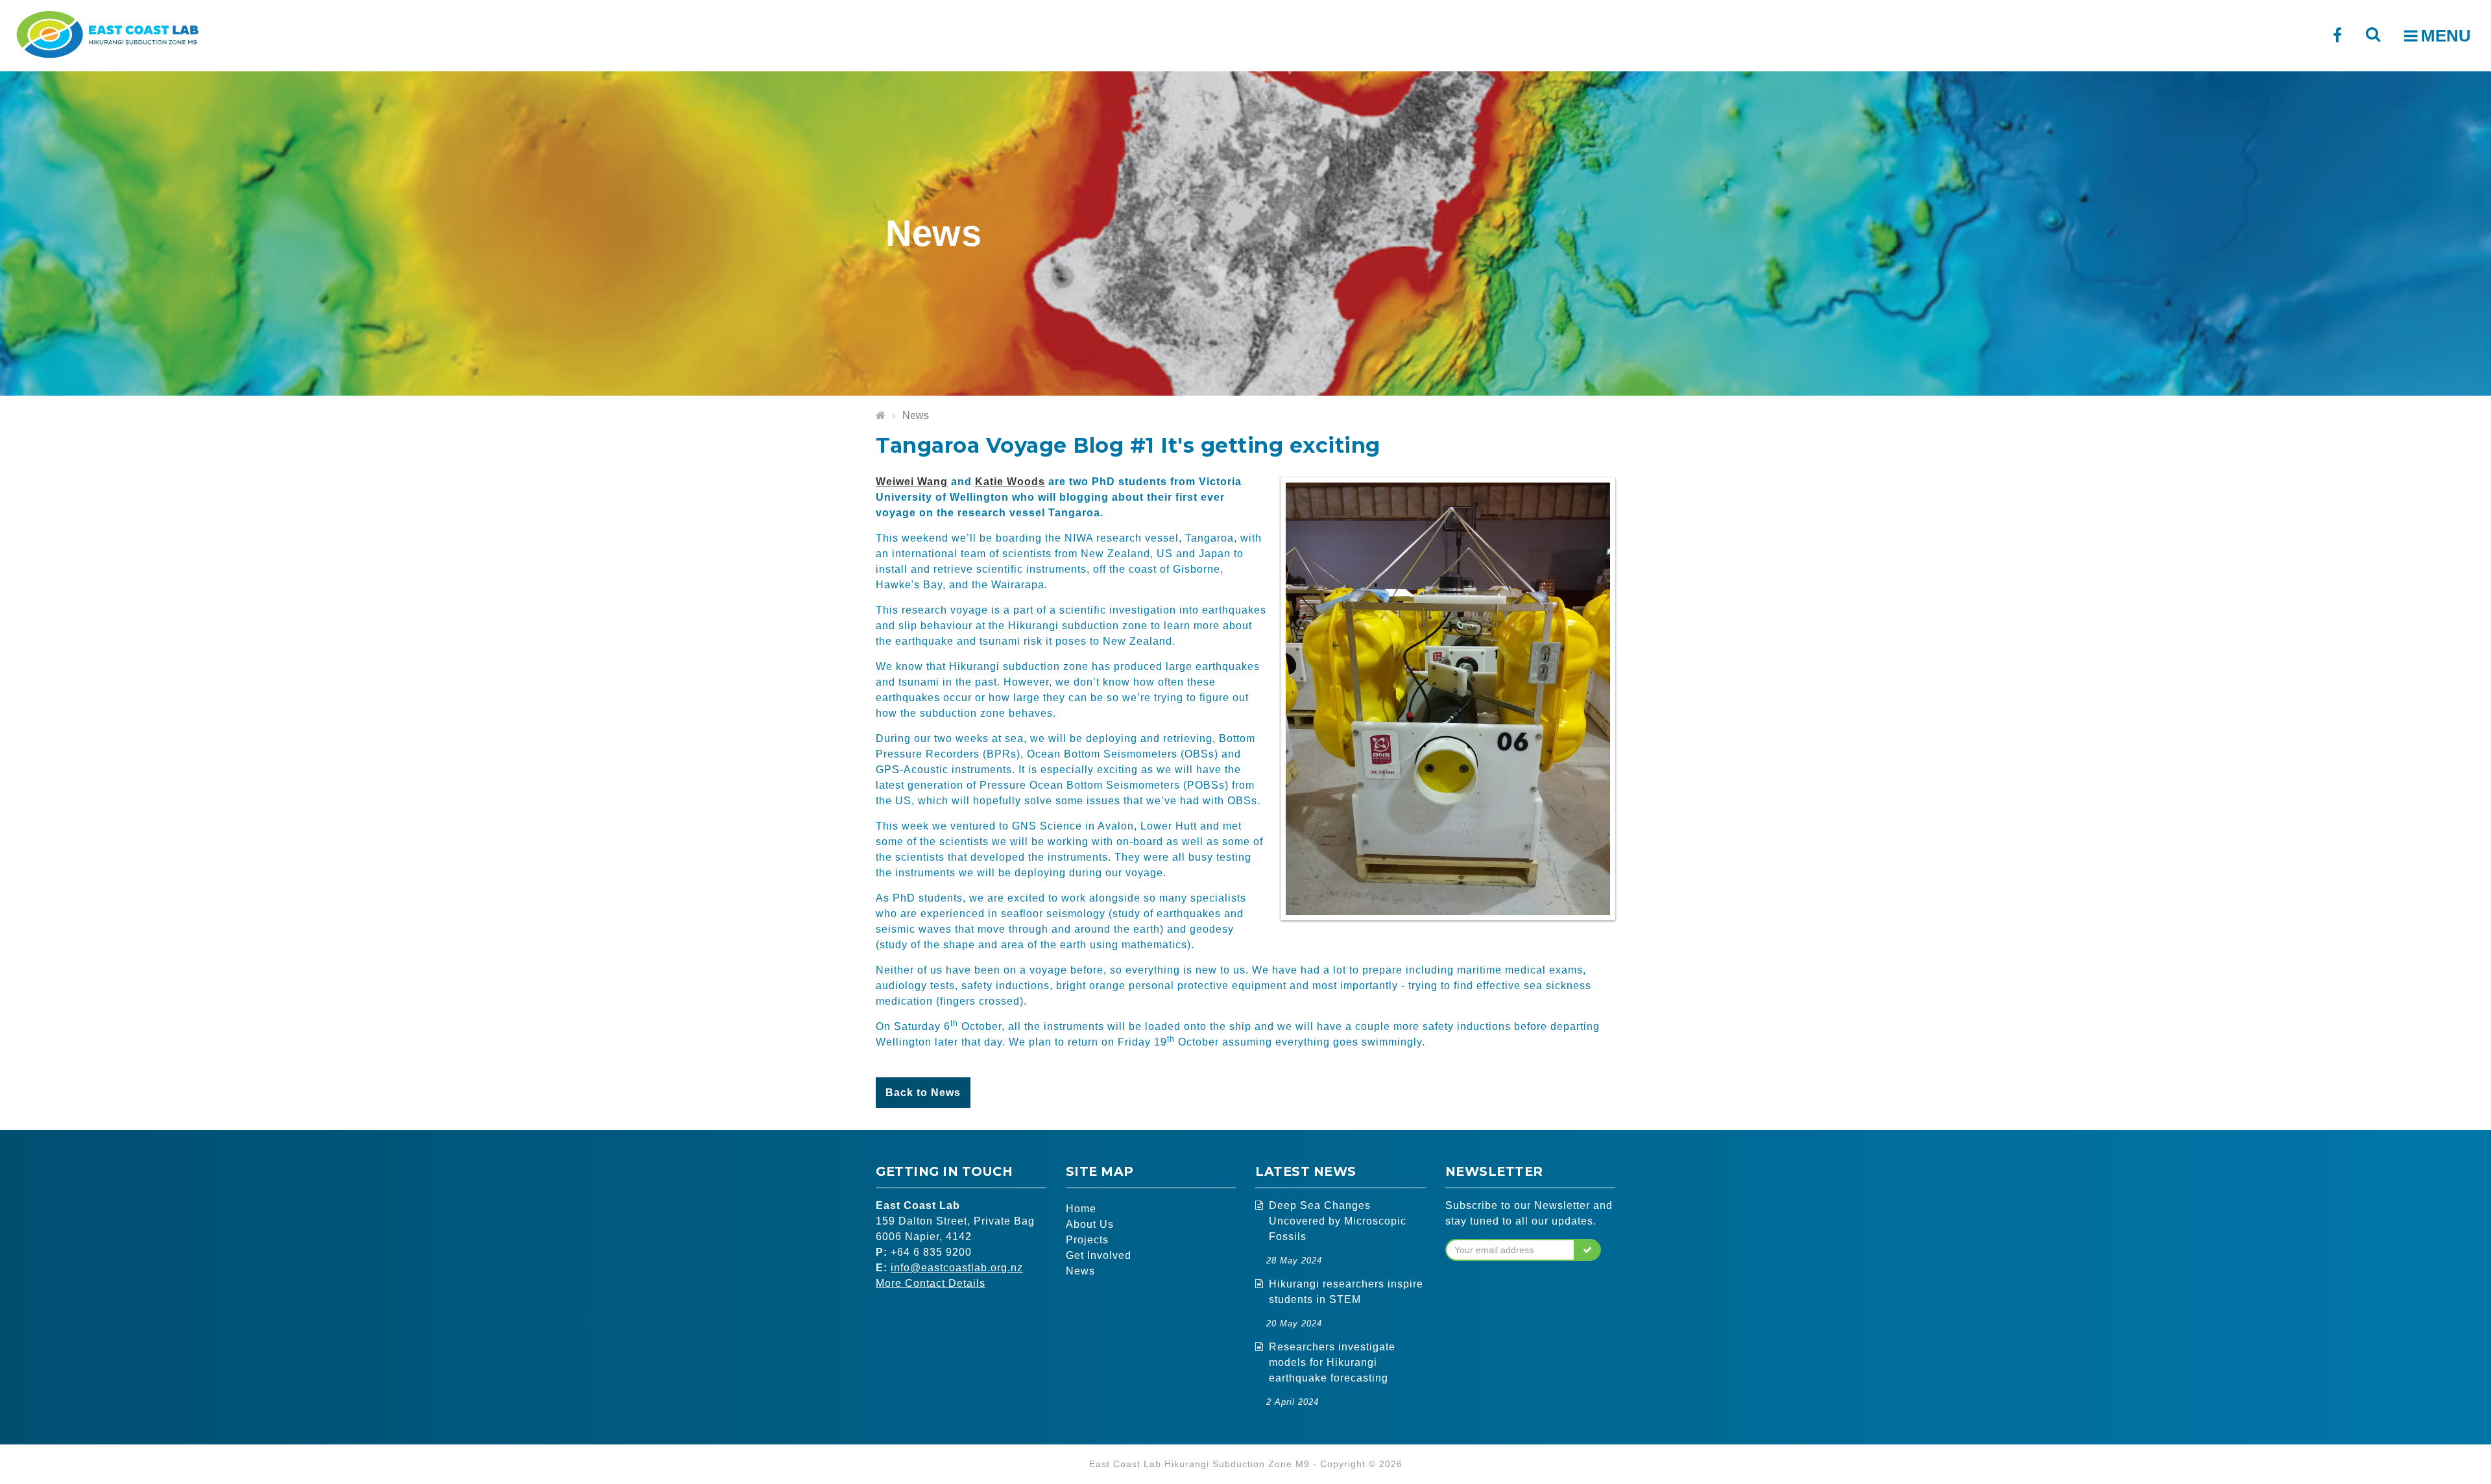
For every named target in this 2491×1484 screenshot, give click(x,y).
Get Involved (1099, 1255)
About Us (1090, 1224)
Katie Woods (1010, 482)
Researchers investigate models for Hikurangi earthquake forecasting (1332, 1362)
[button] (1588, 1250)
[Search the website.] (2373, 34)
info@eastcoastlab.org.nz (957, 1268)
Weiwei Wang (912, 482)
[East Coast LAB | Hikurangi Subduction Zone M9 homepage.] (107, 33)
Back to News (923, 1093)
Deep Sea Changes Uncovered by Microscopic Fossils (1338, 1221)
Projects (1087, 1240)
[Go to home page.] (881, 416)
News (916, 415)
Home (1081, 1209)
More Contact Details (931, 1283)
